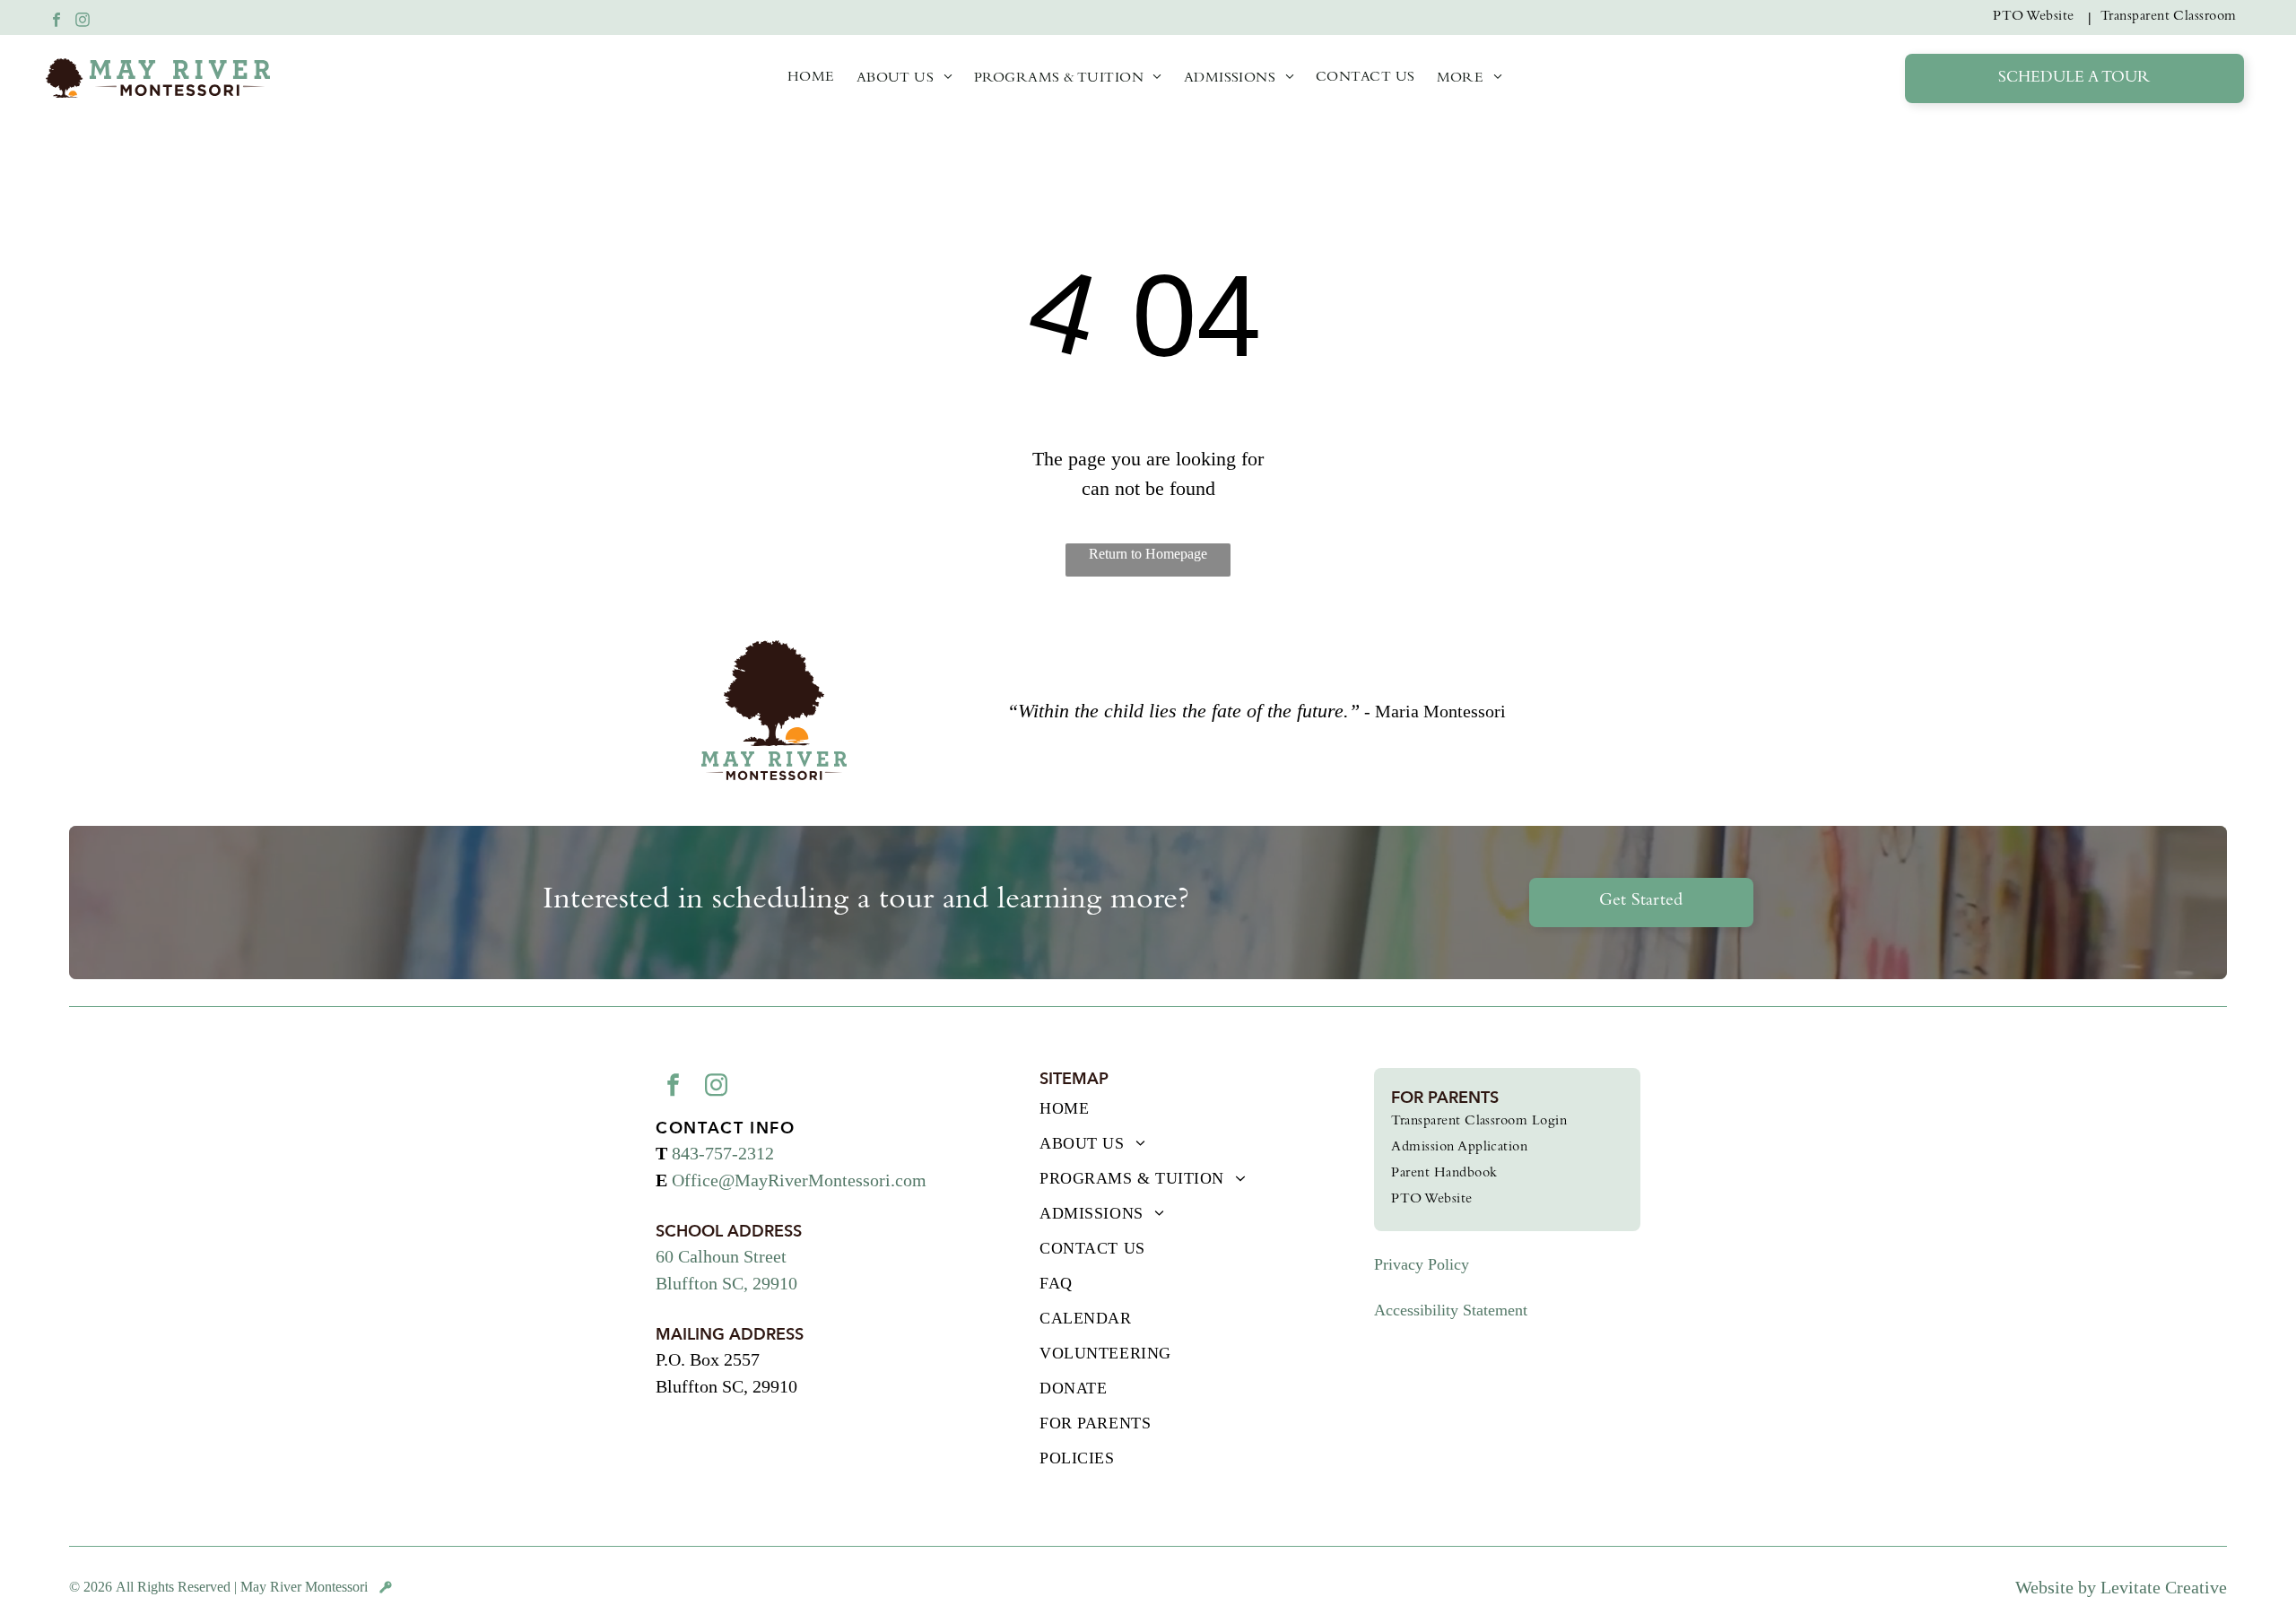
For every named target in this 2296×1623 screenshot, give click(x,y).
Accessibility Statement (1451, 1310)
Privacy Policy (1422, 1264)
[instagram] (83, 22)
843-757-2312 (723, 1153)
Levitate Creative (2164, 1587)
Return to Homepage (1148, 554)
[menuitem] (2037, 17)
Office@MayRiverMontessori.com (799, 1180)
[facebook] (57, 22)
